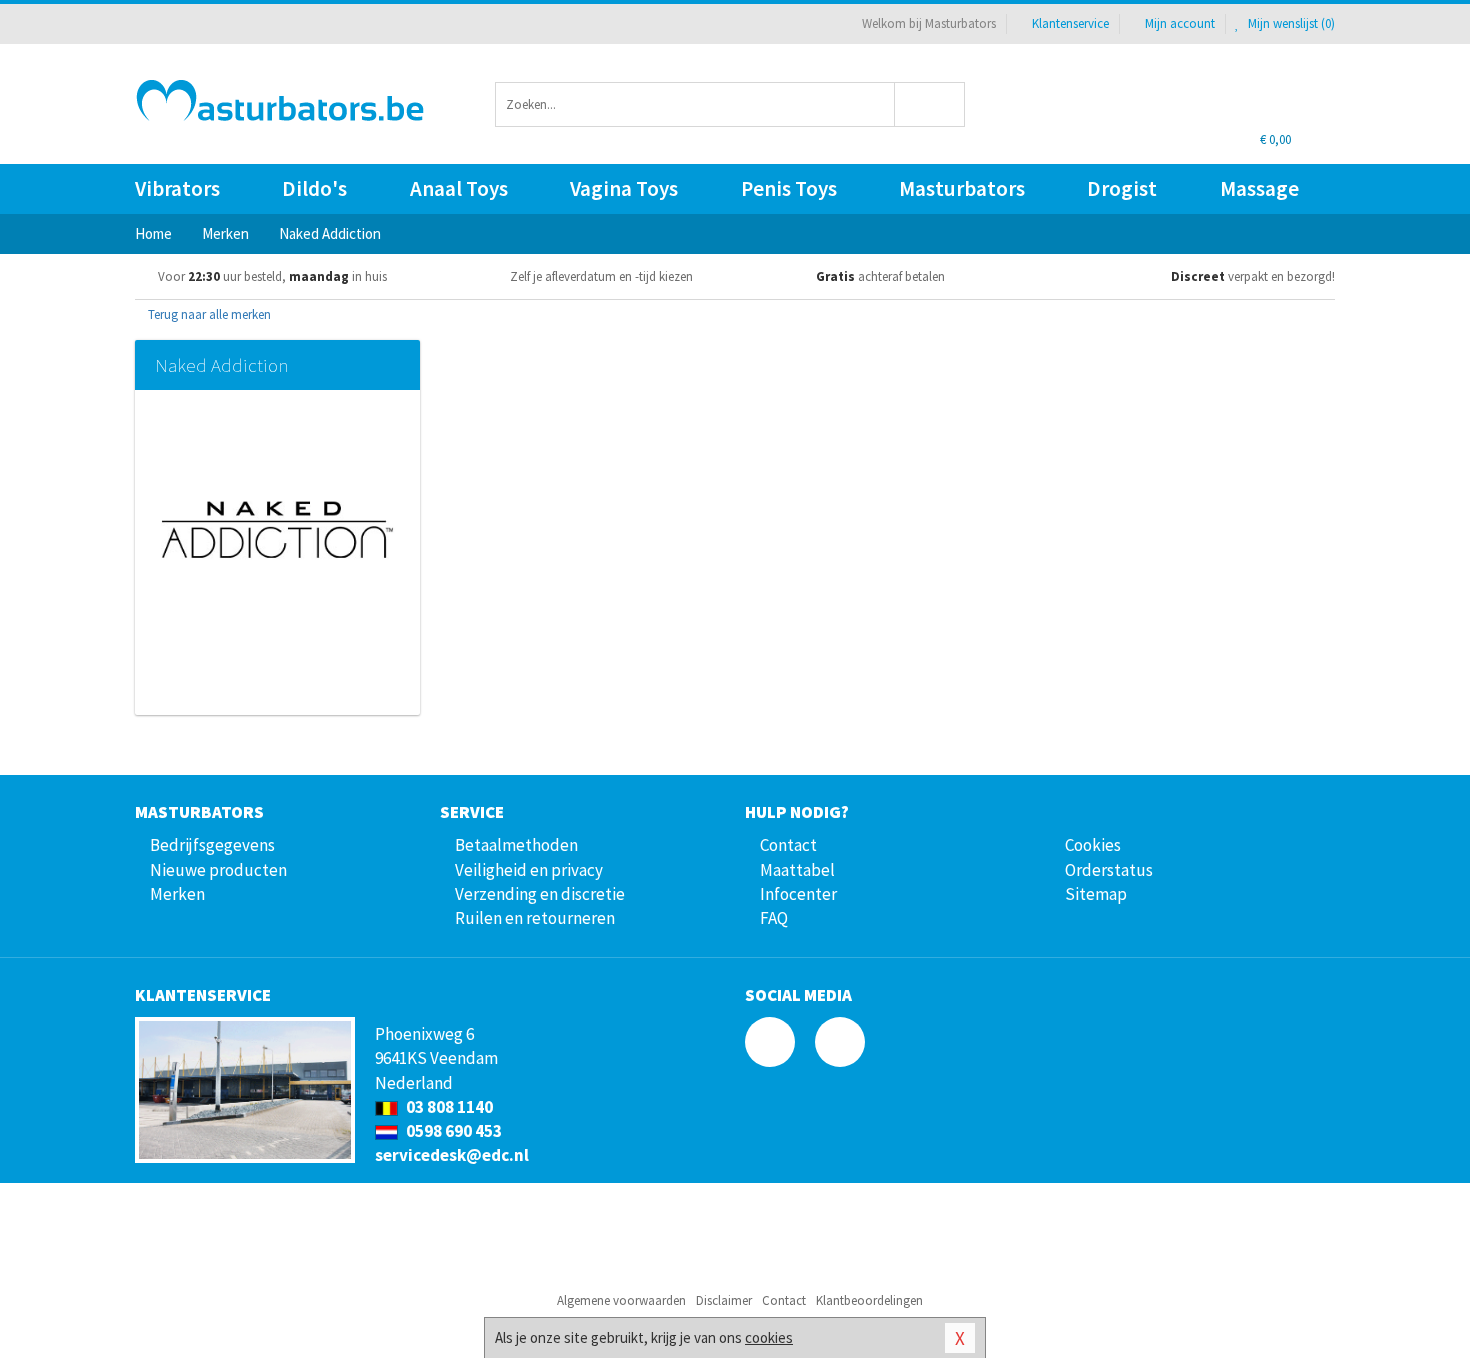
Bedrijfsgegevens (212, 845)
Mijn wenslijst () (1290, 23)
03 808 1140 (448, 1107)
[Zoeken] (930, 104)
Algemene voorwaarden (621, 1300)
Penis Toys (789, 188)
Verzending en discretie (540, 894)
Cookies (1093, 845)
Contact (788, 845)
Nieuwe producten (218, 870)
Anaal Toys (459, 188)
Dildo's (314, 188)
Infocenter (798, 894)
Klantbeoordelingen (869, 1300)
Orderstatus (1109, 870)
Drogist (1122, 188)
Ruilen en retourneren (535, 918)
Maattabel (797, 870)
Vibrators (177, 188)
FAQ (774, 918)
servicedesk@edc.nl (452, 1155)
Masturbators (962, 188)
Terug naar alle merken (208, 314)
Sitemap (1096, 894)
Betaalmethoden (516, 845)
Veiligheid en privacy (529, 870)
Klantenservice (1070, 23)
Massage (1259, 188)
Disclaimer (724, 1300)
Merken (177, 894)
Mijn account (1180, 23)
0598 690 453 (452, 1131)
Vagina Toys (624, 188)
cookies (769, 1337)
